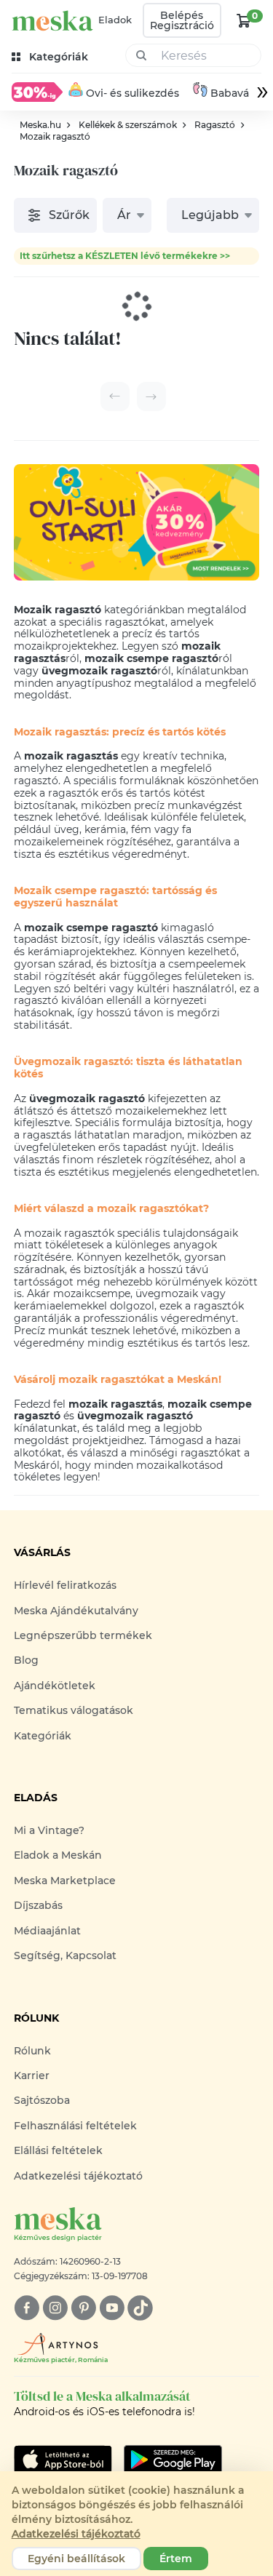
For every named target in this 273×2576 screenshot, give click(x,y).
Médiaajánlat (47, 1931)
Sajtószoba (42, 2100)
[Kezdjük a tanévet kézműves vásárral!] (37, 92)
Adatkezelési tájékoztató (78, 2176)
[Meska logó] (52, 21)
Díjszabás (38, 1905)
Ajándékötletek (55, 1686)
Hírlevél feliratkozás (65, 1585)
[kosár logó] (244, 20)
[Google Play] (63, 2460)
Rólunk (32, 2051)
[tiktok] (140, 2308)
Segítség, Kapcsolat (65, 1955)
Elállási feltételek (58, 2150)
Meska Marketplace (65, 1881)
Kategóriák (43, 1736)
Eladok (115, 20)
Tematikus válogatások (74, 1710)
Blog (26, 1660)
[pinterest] (83, 2308)
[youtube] (112, 2308)
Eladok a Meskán (58, 1855)
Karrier (32, 2075)
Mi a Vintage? (49, 1830)
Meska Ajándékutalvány (76, 1611)
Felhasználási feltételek (75, 2126)
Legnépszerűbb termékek (83, 1635)
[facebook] (27, 2308)
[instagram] (55, 2308)
